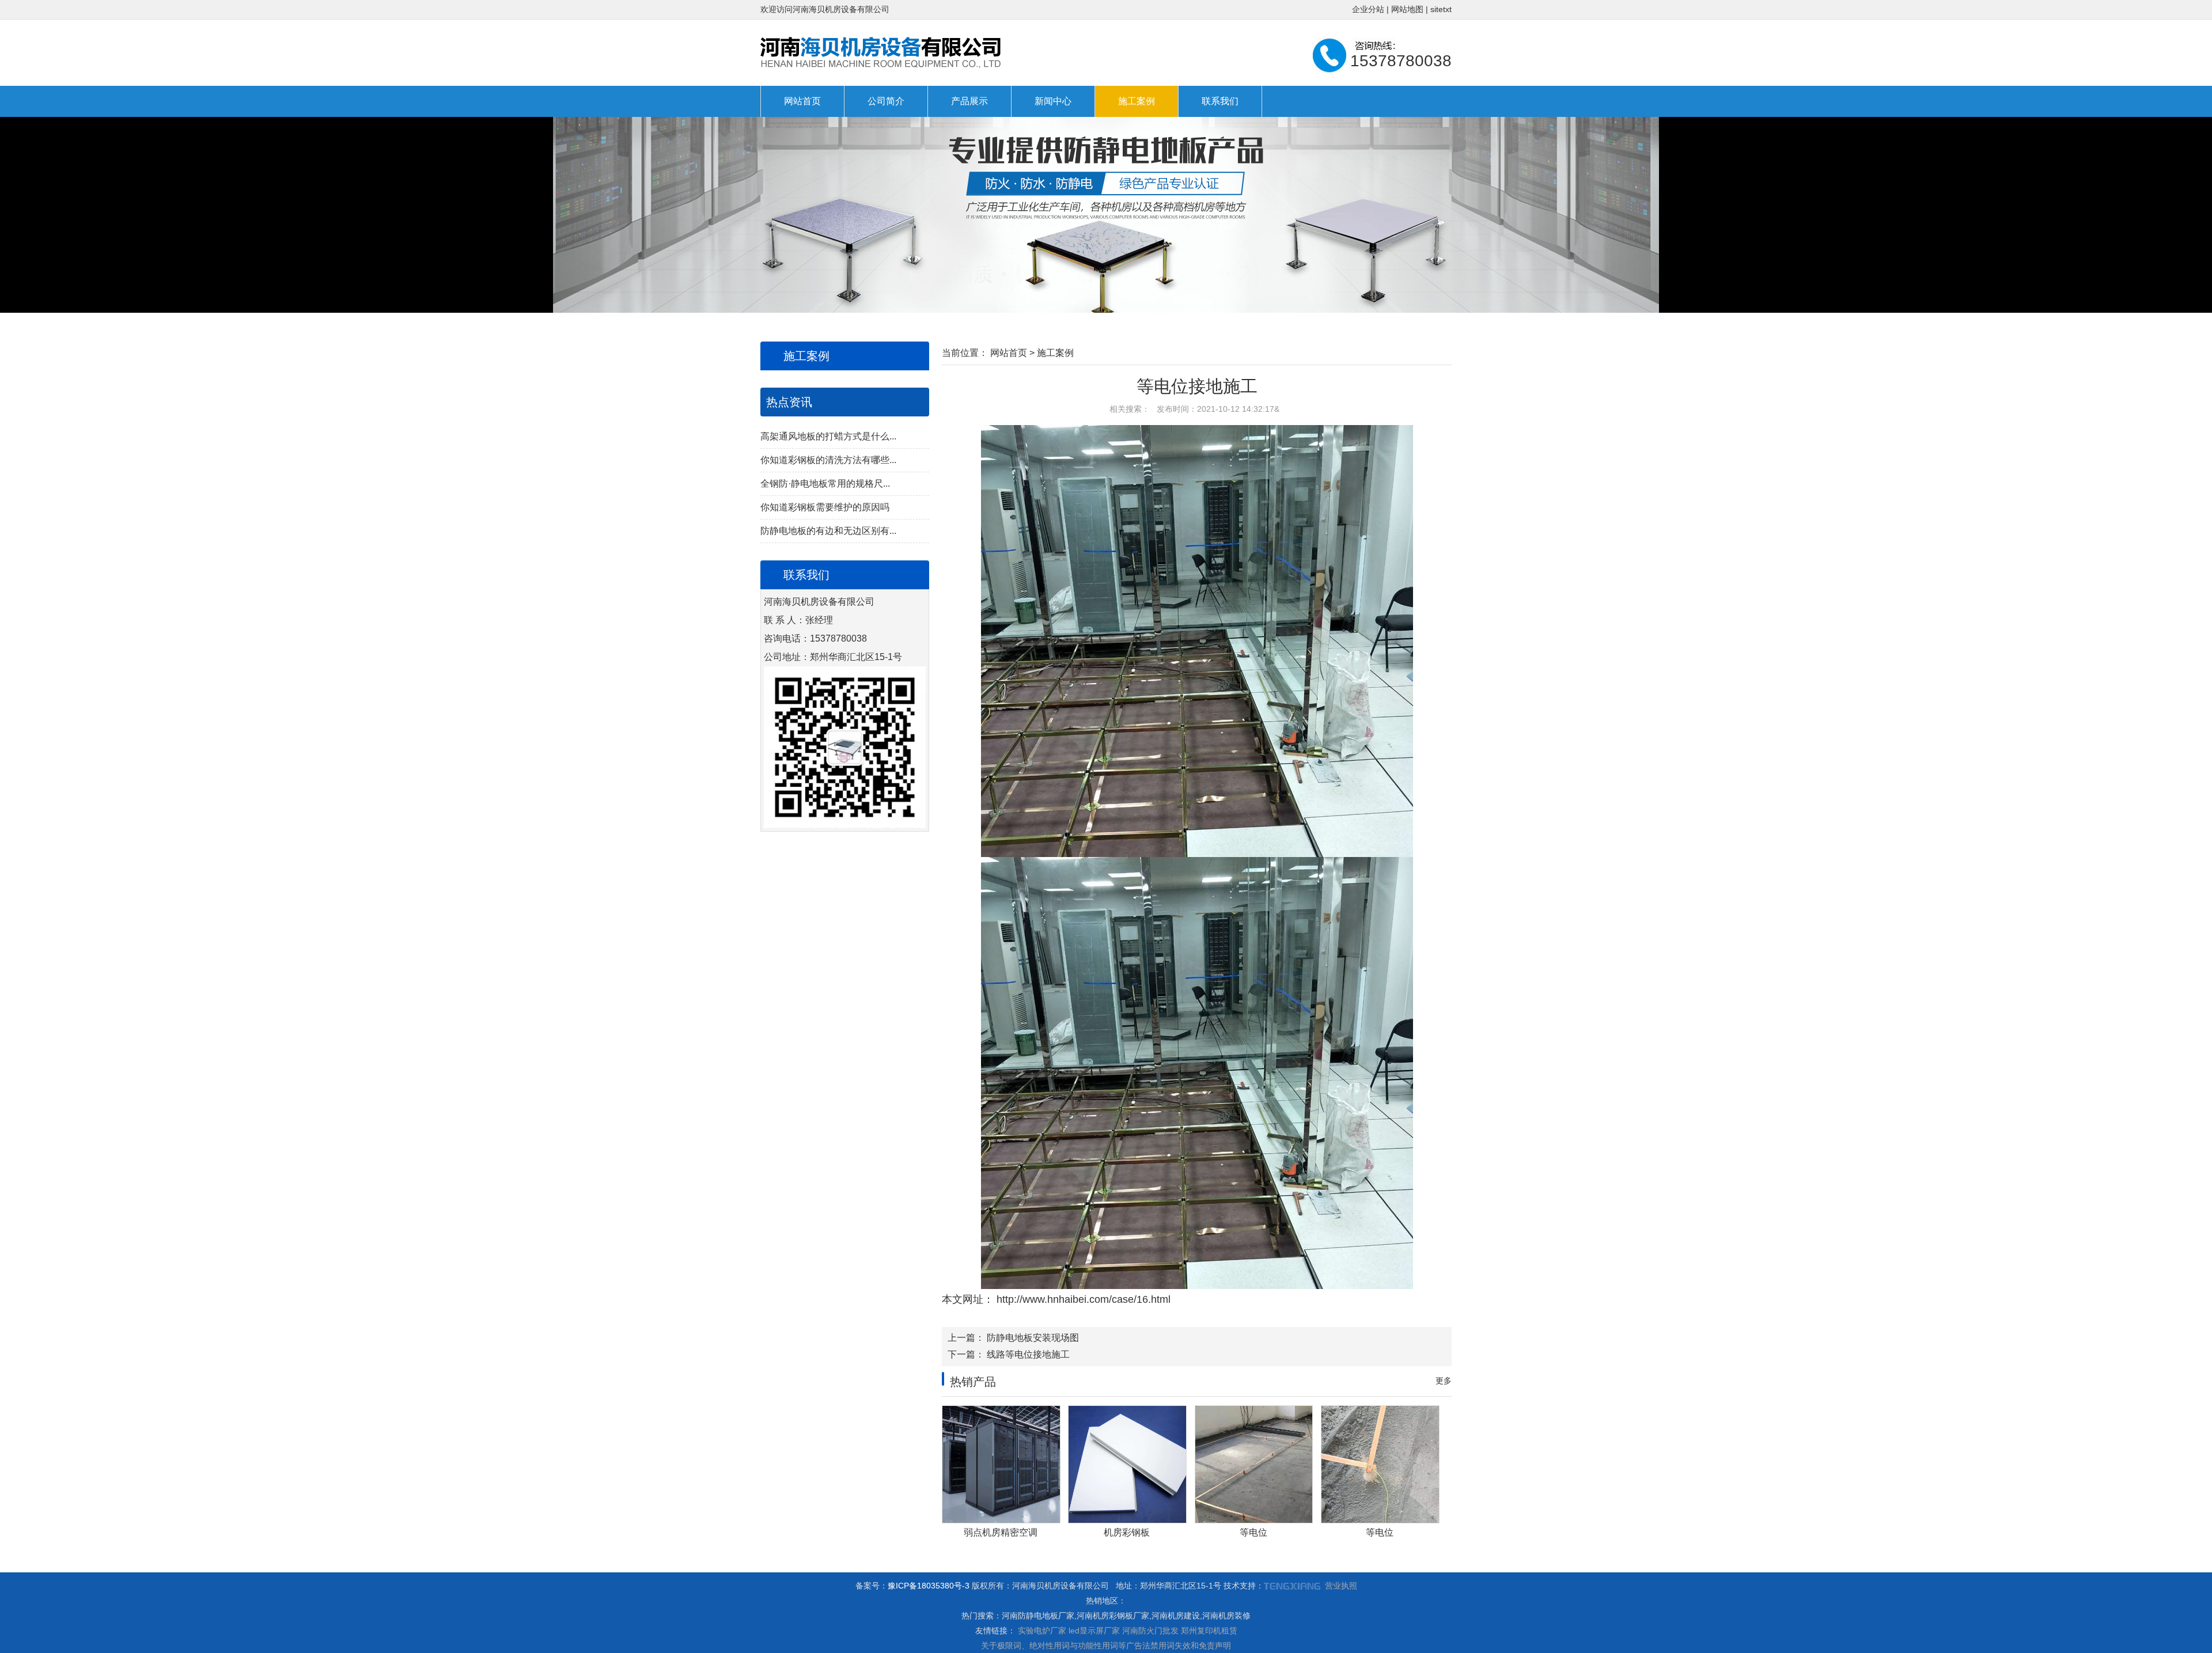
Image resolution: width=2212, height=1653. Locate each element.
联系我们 (1220, 101)
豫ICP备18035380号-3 (929, 1586)
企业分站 (1368, 9)
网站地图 (1407, 9)
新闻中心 (1053, 101)
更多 (1444, 1381)
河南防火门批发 (1150, 1631)
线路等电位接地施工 (1028, 1354)
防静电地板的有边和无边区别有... (828, 531)
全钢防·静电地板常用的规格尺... (825, 484)
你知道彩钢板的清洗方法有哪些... (828, 460)
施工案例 (1137, 101)
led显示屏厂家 (1094, 1631)
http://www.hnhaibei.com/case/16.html (1082, 1299)
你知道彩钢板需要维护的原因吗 (825, 507)
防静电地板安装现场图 (1033, 1338)
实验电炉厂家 (1042, 1631)
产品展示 (969, 101)
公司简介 (886, 101)
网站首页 (802, 101)
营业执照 (1341, 1586)
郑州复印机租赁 (1209, 1631)
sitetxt (1441, 9)
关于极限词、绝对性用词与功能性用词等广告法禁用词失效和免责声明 (1106, 1646)
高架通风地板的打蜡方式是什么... (828, 436)
